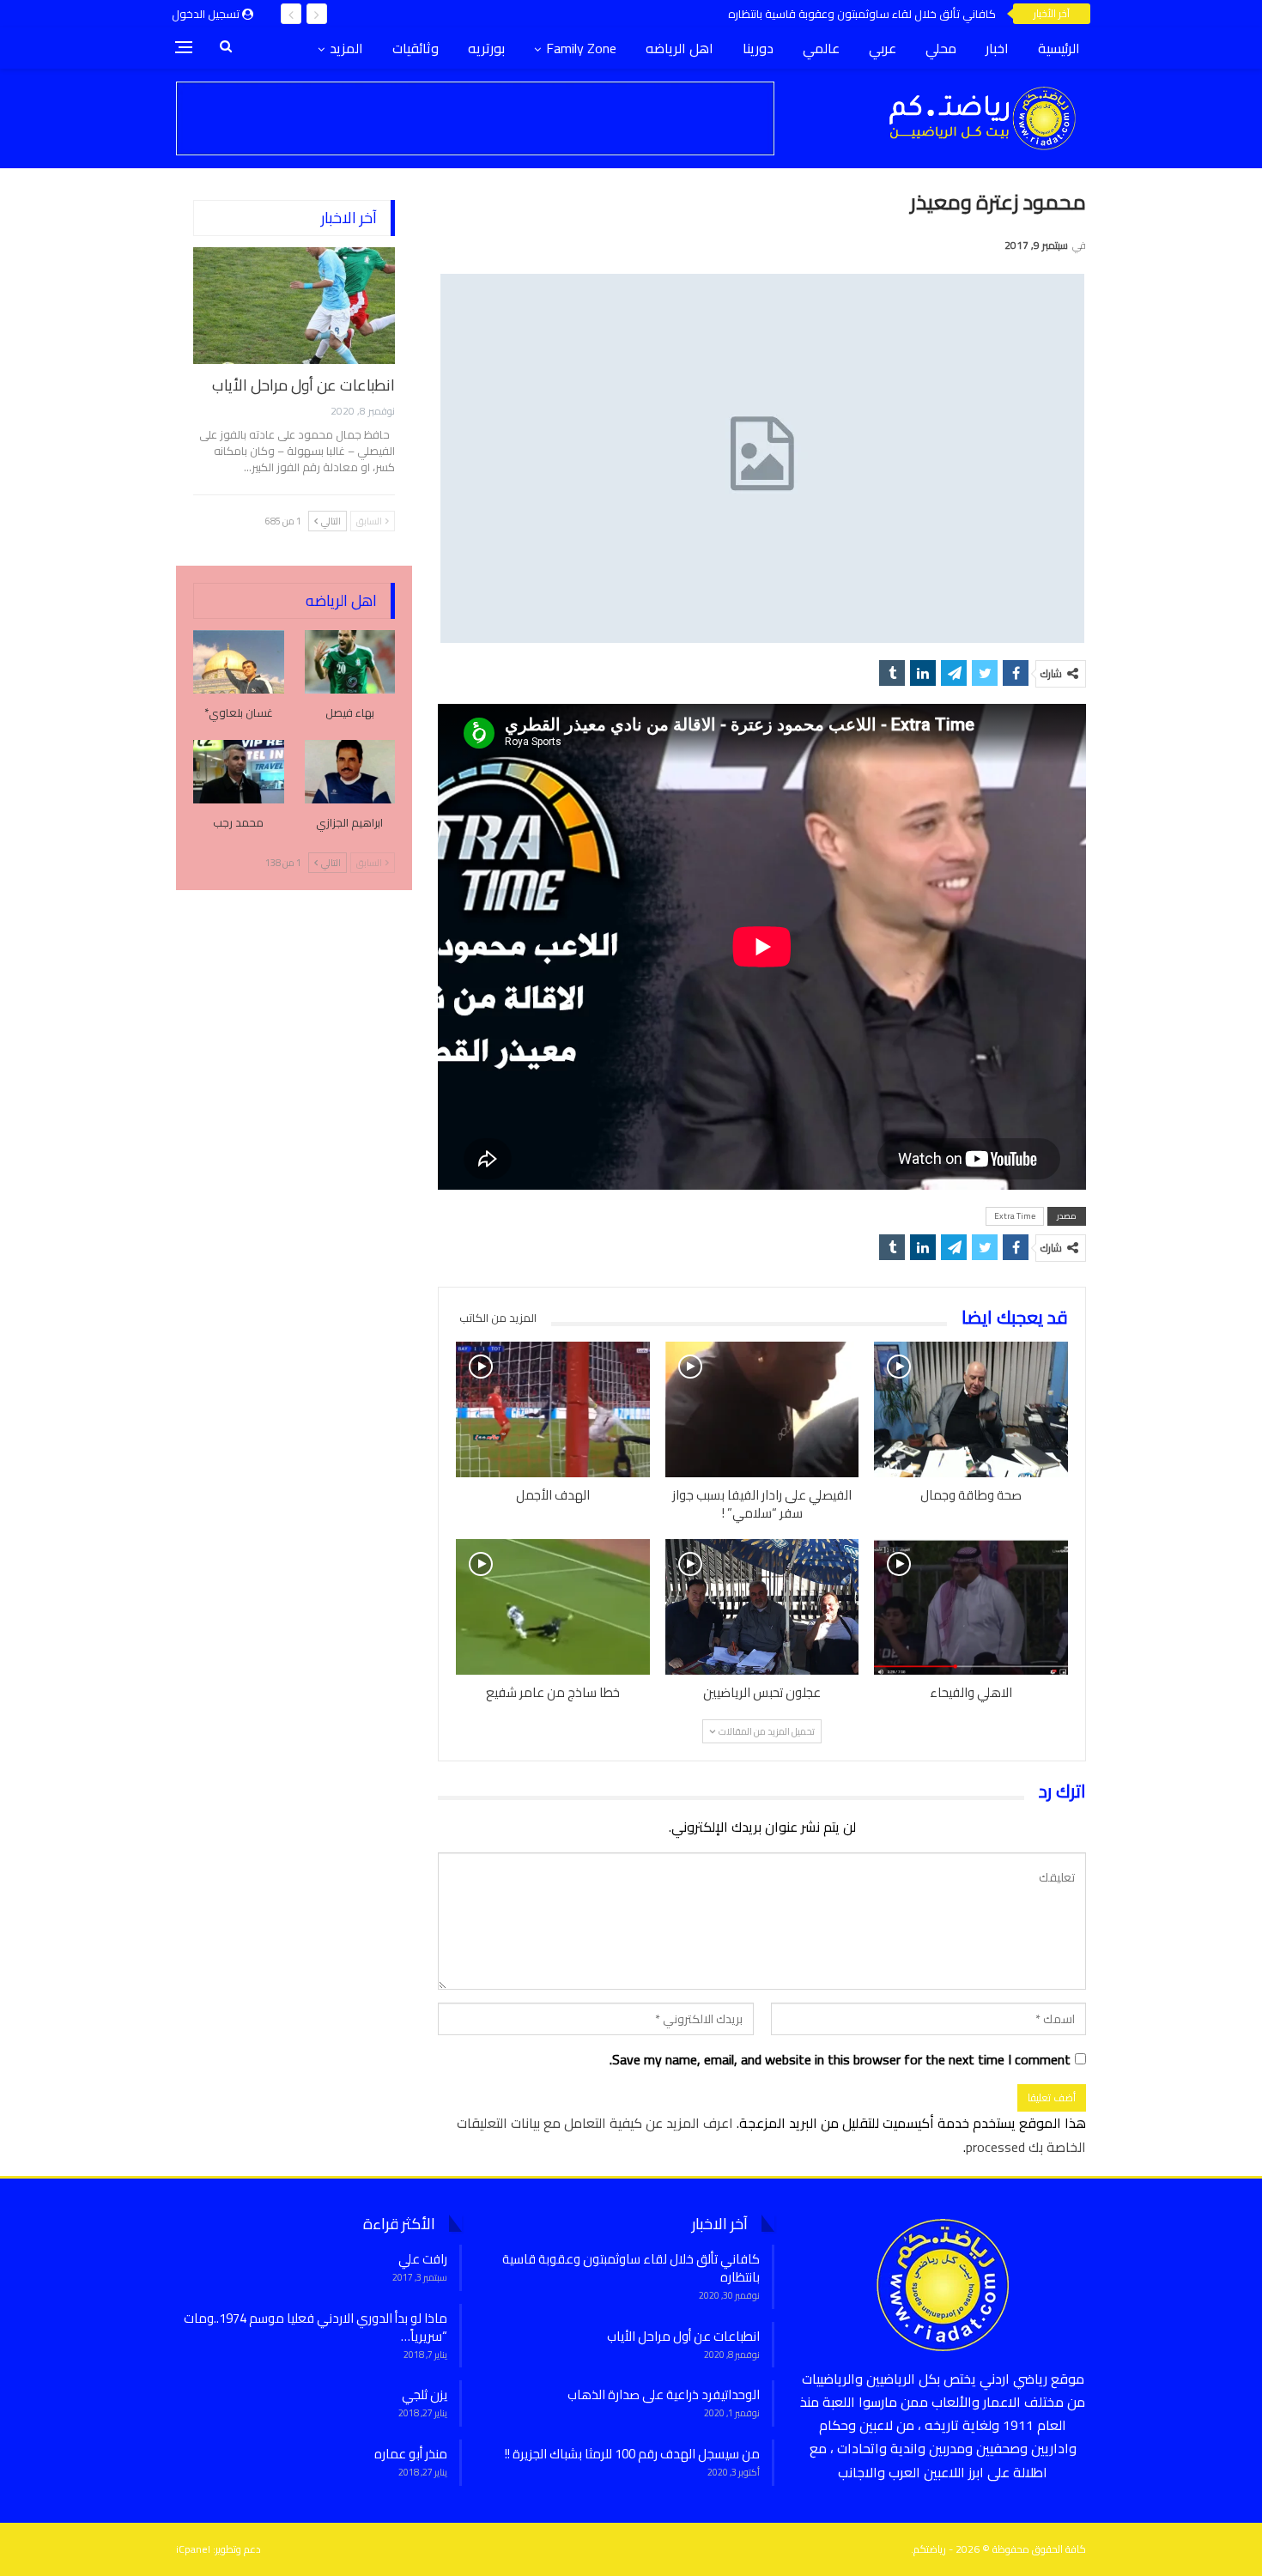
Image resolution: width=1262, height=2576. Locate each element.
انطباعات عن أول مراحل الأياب (919, 14)
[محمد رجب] (239, 772)
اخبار (997, 48)
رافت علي (423, 2259)
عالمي (821, 48)
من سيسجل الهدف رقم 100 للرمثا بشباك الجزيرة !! (632, 2454)
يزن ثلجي (425, 2394)
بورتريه (486, 48)
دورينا (758, 48)
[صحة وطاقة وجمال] (971, 1409)
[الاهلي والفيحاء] (971, 1607)
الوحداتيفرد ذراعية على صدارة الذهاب (664, 2394)
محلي (941, 48)
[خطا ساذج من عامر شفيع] (553, 1607)
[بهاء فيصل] (350, 662)
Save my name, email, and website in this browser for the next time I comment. (840, 2060)
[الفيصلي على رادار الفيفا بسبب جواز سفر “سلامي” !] (762, 1409)
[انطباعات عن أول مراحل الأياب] (294, 306)
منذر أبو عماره (411, 2454)
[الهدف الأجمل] (553, 1409)
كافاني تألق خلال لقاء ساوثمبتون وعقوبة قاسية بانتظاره (631, 2268)
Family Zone (581, 48)
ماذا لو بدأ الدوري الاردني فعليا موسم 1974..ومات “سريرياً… (315, 2327)
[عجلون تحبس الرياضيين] (762, 1607)
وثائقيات (416, 48)
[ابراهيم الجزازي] (350, 772)
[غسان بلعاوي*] (239, 662)
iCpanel (193, 2549)
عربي (883, 48)
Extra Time (1015, 1216)
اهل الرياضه (680, 48)
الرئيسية (1059, 48)
